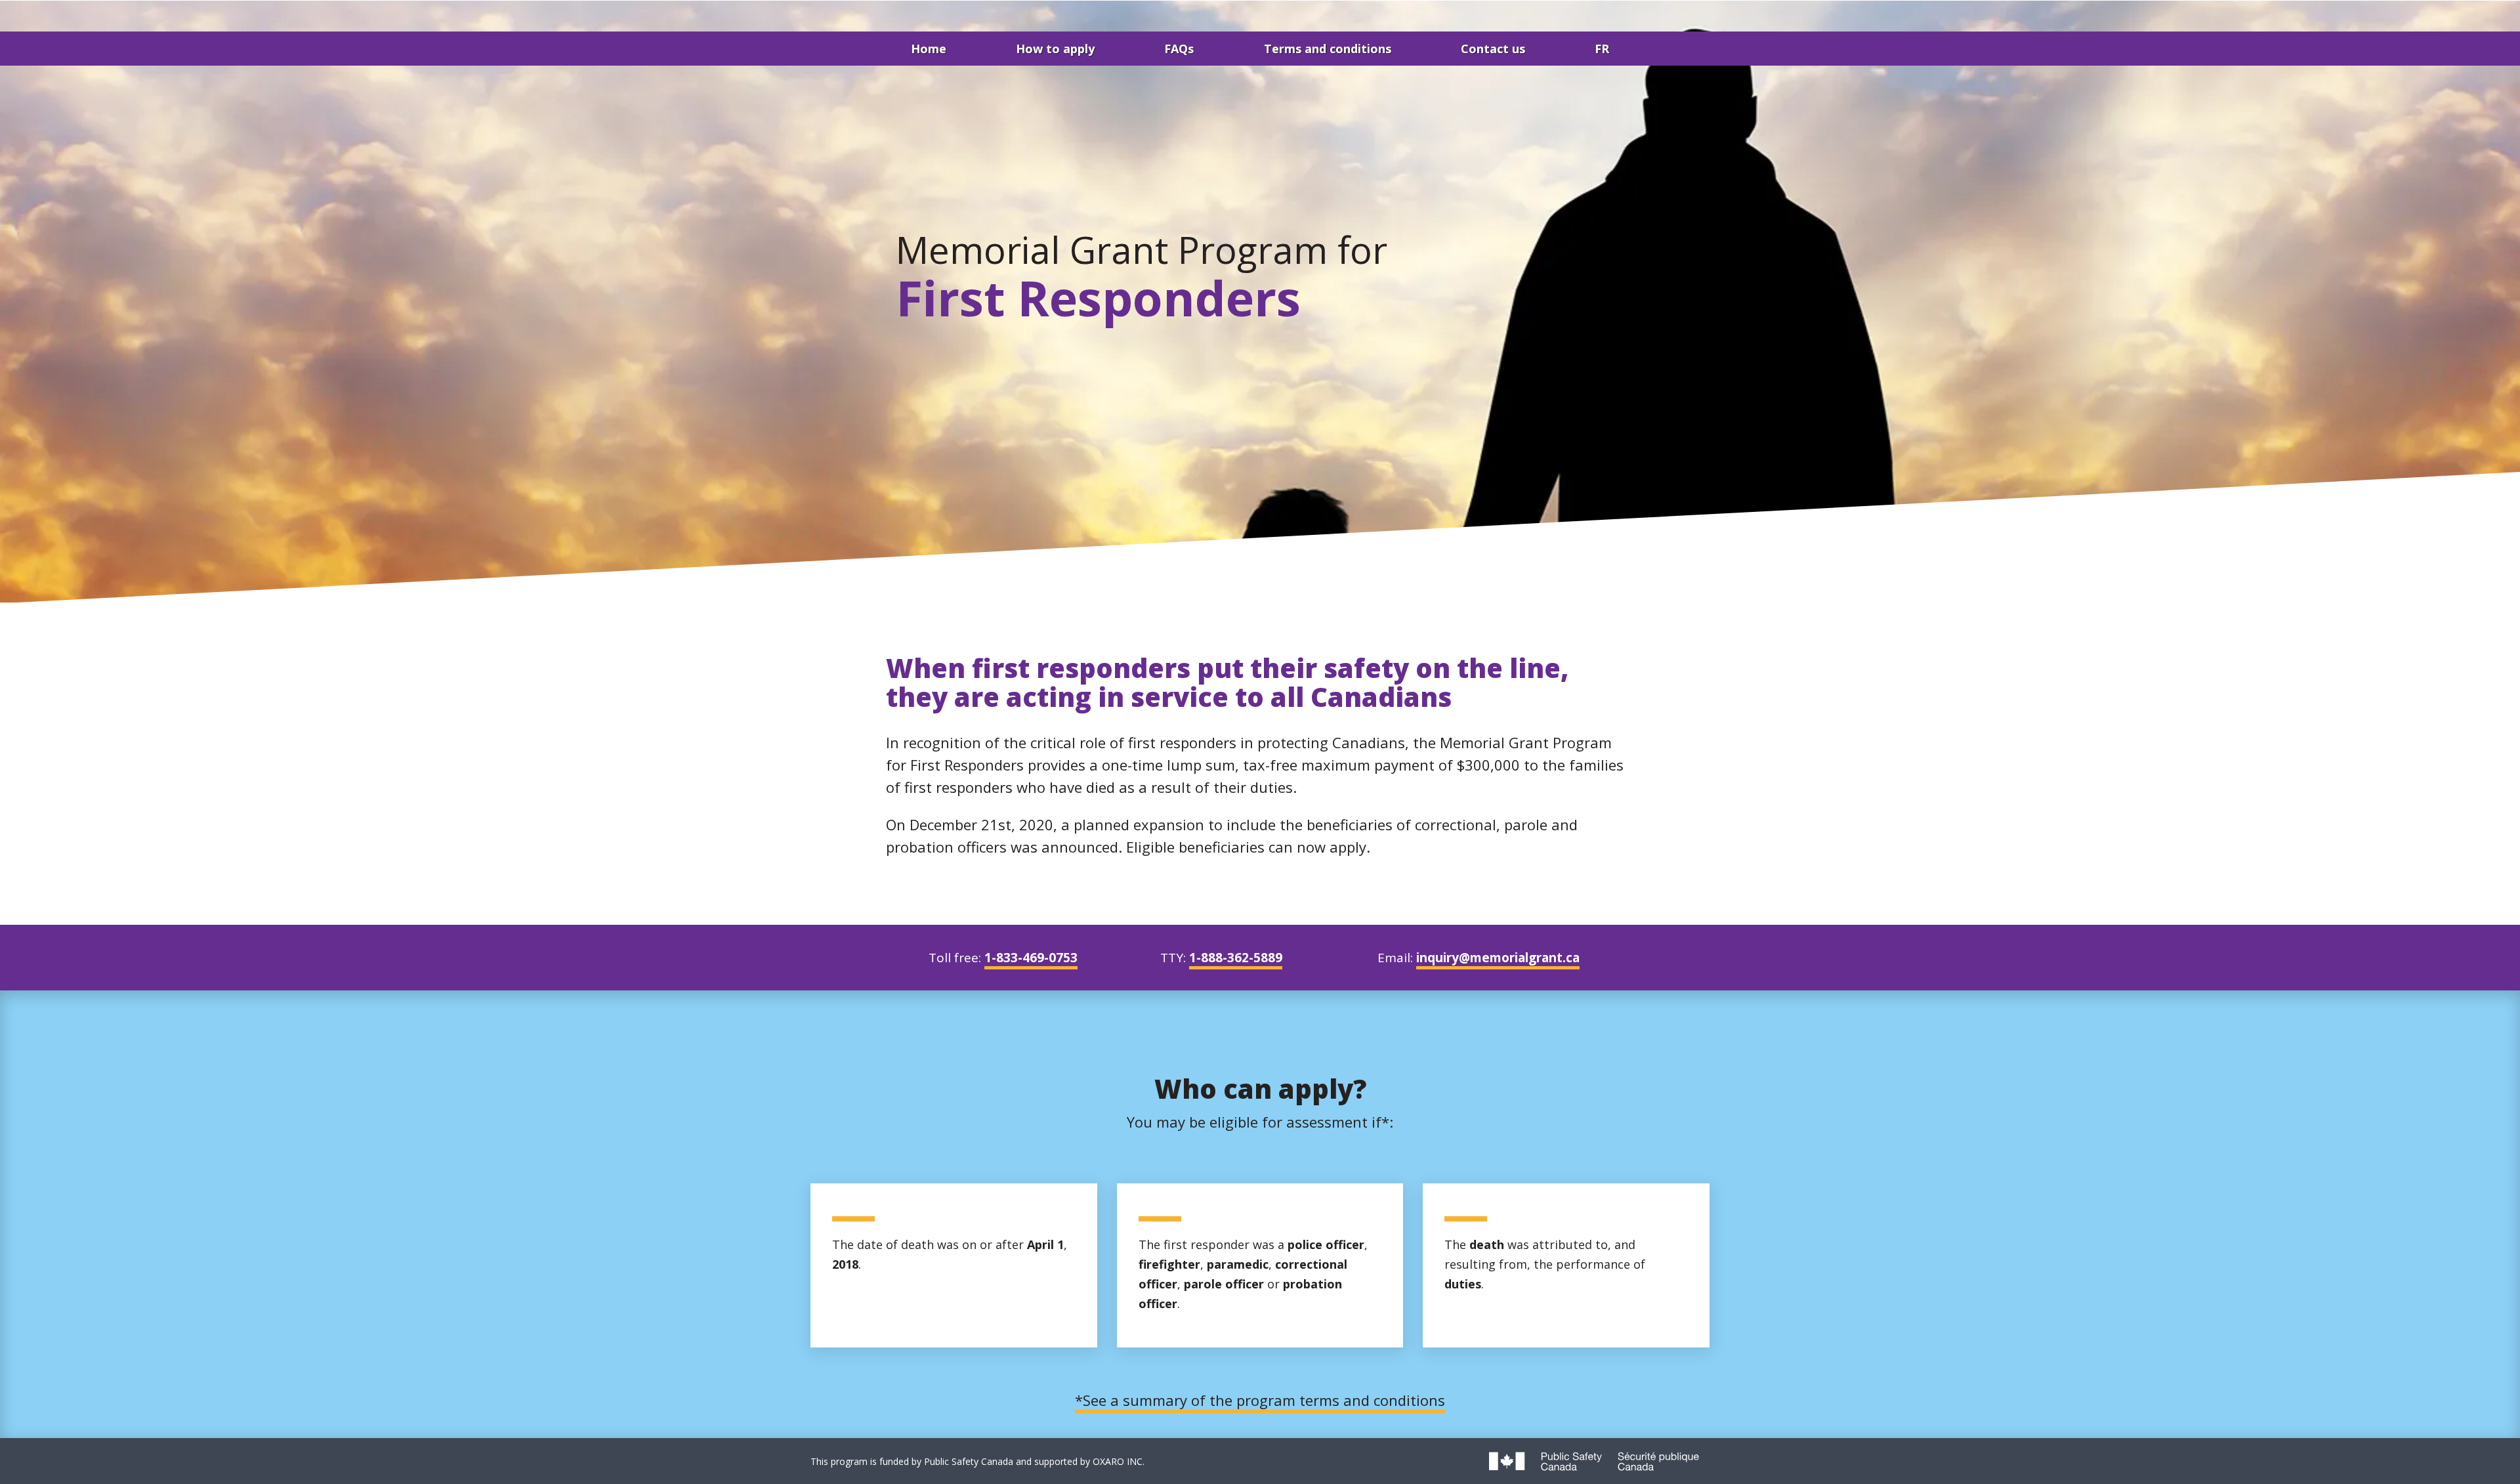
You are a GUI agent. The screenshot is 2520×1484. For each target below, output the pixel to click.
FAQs (1179, 49)
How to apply (1055, 49)
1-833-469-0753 (1031, 958)
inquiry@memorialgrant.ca (1498, 958)
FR (1602, 49)
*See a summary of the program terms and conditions (1260, 1400)
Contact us (1493, 49)
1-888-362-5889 (1236, 958)
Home (929, 49)
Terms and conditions (1328, 49)
